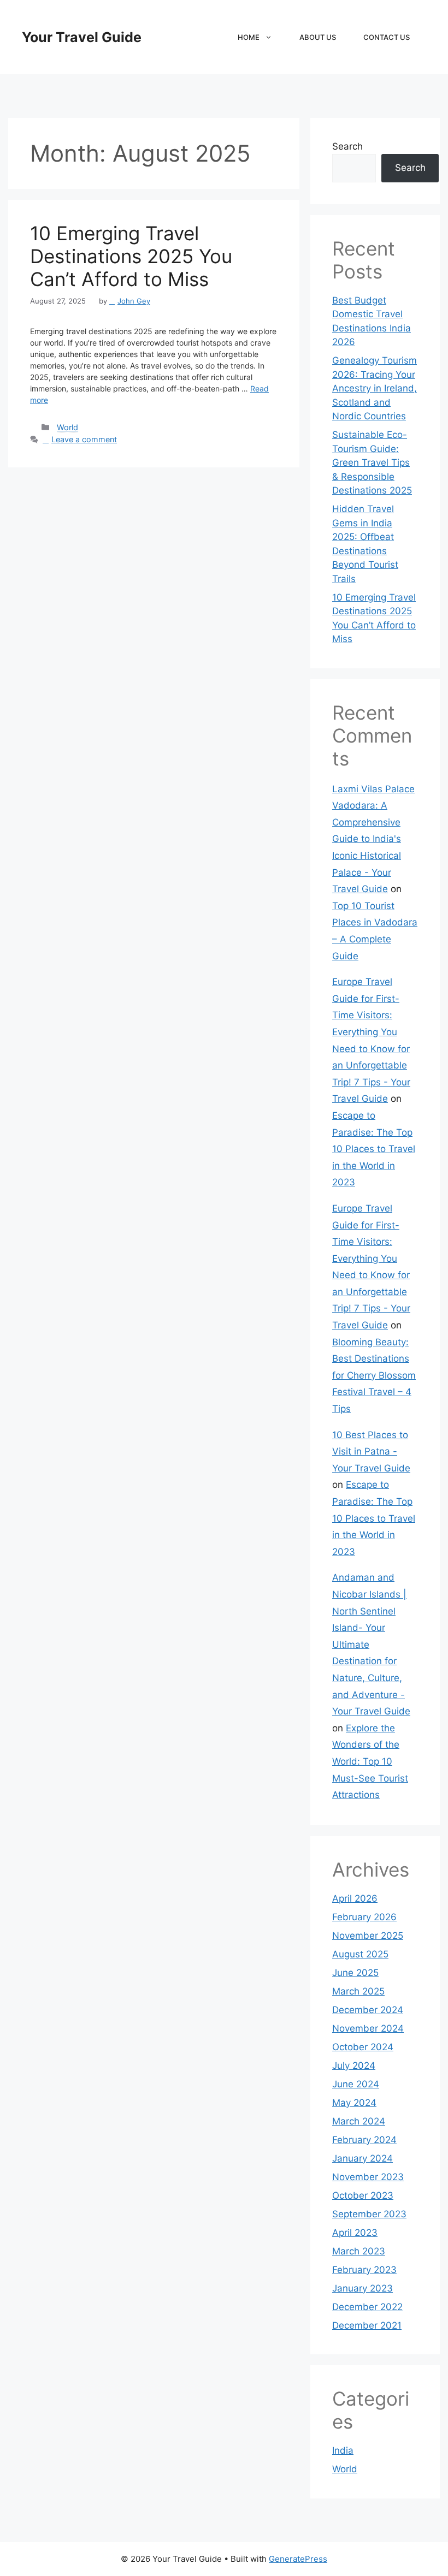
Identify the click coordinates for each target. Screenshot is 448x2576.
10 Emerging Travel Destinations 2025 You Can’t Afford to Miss (131, 256)
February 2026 (364, 1917)
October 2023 (363, 2195)
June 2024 (356, 2084)
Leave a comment (84, 439)
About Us (318, 37)
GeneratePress (298, 2559)
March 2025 (358, 1991)
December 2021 (367, 2325)
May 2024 (354, 2103)
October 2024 (363, 2047)
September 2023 (369, 2214)
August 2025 (360, 1954)
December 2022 (367, 2307)
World (67, 427)
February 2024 (364, 2140)
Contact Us (387, 37)
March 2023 (359, 2251)
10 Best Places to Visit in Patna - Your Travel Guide (371, 1452)
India (343, 2450)
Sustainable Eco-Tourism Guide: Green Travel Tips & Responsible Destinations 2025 (372, 462)
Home (249, 37)
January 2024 (362, 2158)
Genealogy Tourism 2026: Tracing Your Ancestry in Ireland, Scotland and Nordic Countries (375, 388)
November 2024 (368, 2028)
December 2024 (368, 2010)
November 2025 (368, 1936)
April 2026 (355, 1898)
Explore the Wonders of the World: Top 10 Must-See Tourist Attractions (370, 1761)
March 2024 (359, 2121)
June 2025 (355, 1973)
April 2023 (355, 2233)
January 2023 (362, 2288)
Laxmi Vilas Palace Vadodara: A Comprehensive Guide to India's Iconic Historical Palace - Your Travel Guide (373, 839)
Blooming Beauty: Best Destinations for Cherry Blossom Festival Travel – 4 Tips (374, 1375)
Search (347, 146)
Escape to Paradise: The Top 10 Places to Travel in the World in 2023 (374, 1149)
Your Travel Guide (82, 37)
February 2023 (364, 2270)
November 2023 (368, 2177)
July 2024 (354, 2065)
